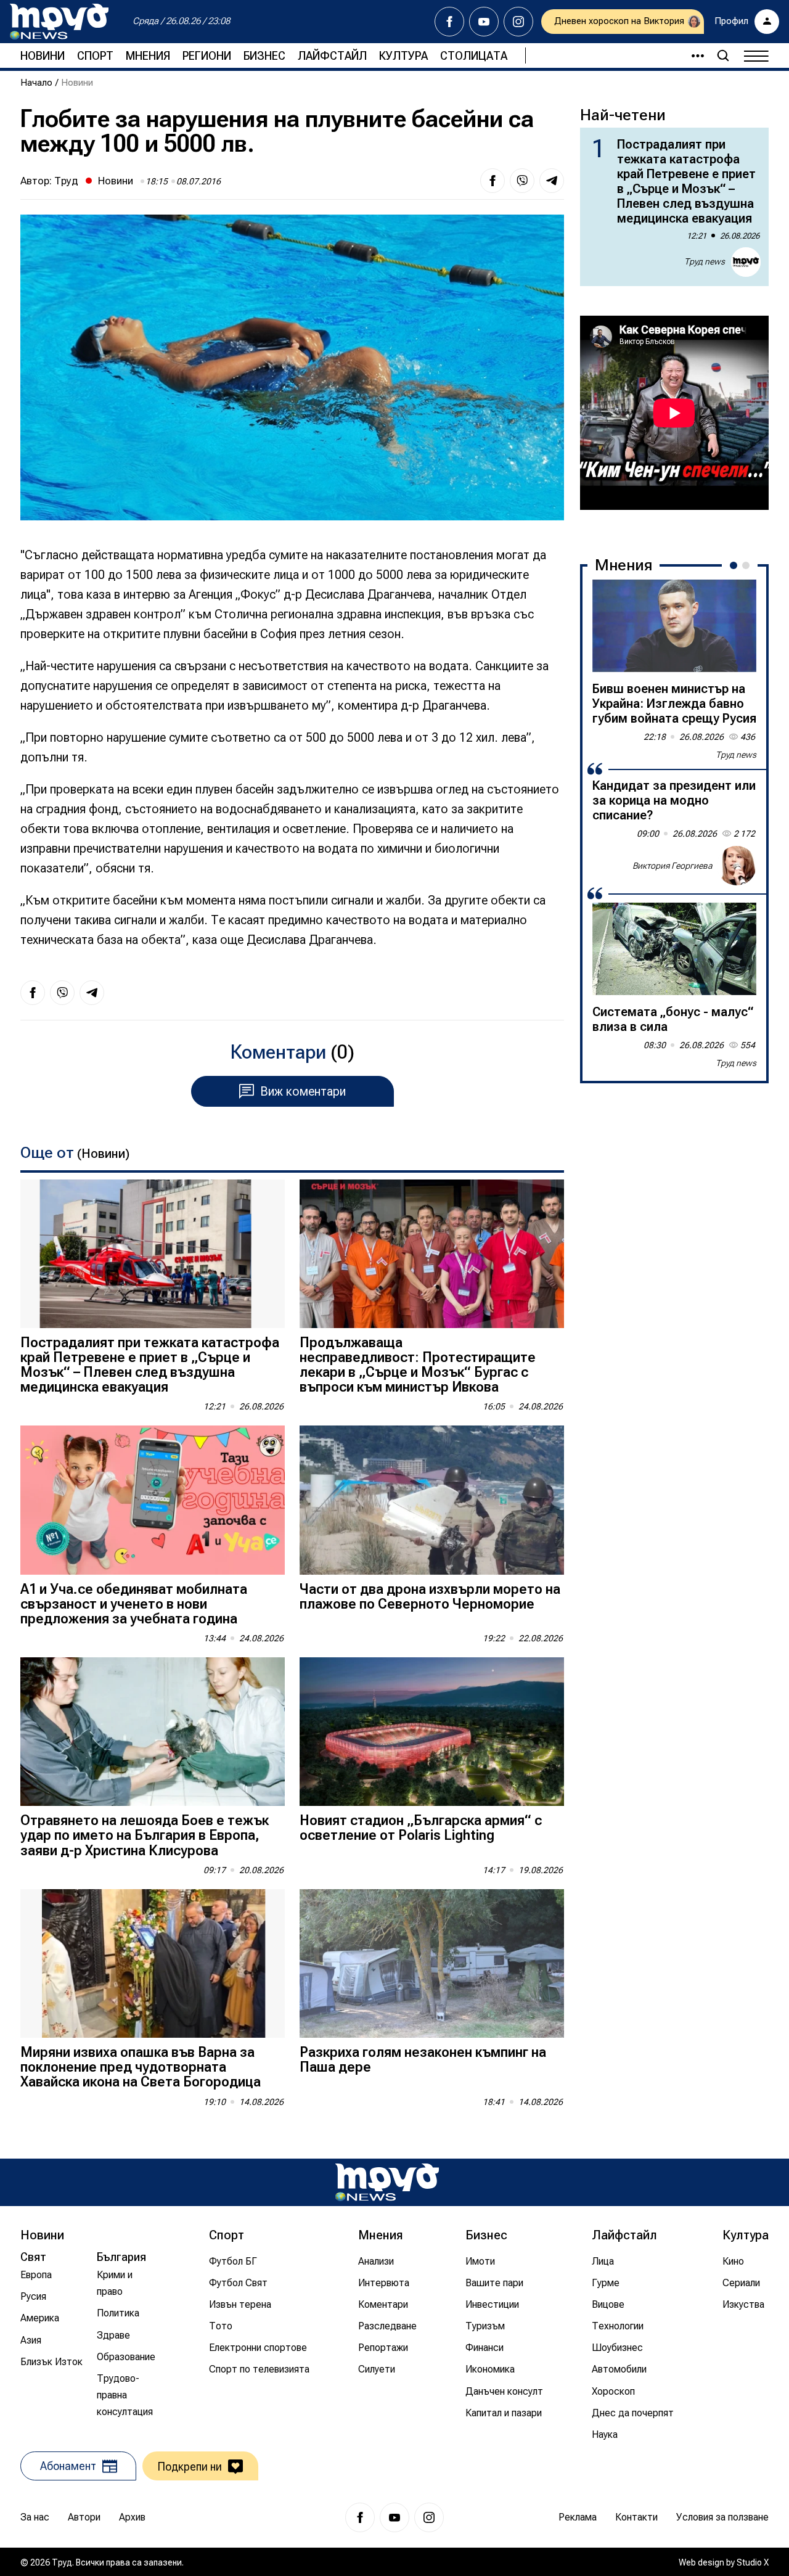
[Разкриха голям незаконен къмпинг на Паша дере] (432, 1963)
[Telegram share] (552, 181)
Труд (66, 181)
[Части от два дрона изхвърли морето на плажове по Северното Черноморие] (432, 1500)
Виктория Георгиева (672, 865)
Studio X (753, 2562)
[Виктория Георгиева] (737, 866)
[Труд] (387, 2182)
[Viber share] (522, 181)
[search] (723, 55)
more (692, 55)
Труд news (705, 261)
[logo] (59, 22)
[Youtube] (484, 22)
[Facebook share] (493, 181)
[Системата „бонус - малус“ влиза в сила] (674, 949)
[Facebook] (449, 22)
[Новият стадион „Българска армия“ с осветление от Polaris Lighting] (432, 1732)
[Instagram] (518, 22)
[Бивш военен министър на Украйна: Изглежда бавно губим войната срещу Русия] (674, 626)
